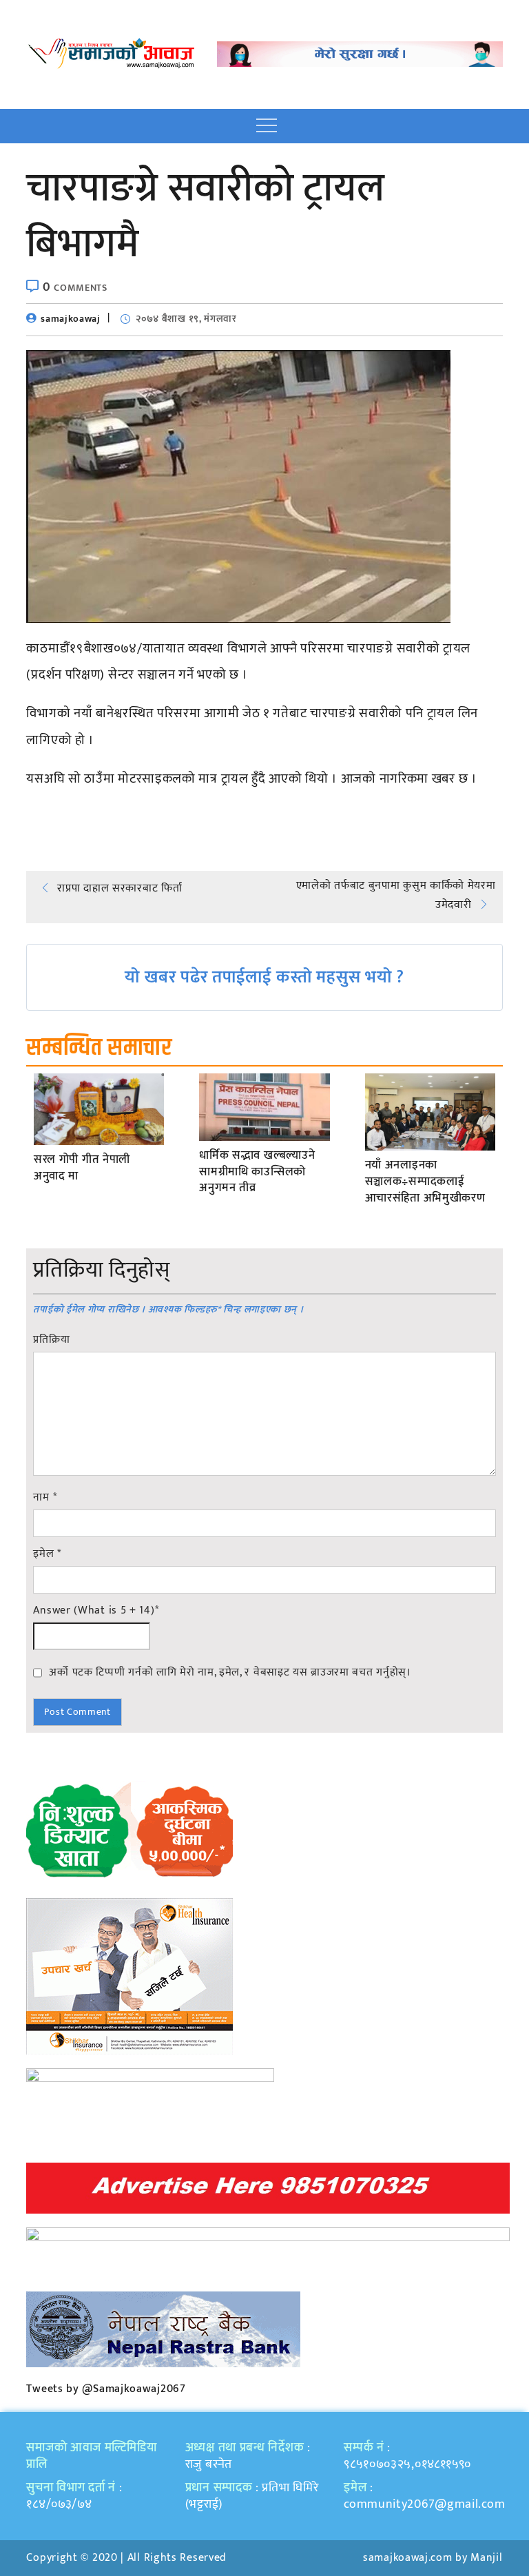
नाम (45, 1498)
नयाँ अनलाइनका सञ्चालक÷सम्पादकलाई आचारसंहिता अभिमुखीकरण (425, 1182)
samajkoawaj (71, 319)
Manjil (486, 2558)
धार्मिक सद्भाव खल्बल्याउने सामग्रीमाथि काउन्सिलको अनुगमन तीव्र (257, 1172)
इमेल (47, 1554)
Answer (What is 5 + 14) (96, 1611)
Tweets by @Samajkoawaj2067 (106, 2389)
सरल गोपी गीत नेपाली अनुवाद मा (82, 1168)
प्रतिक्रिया (51, 1340)
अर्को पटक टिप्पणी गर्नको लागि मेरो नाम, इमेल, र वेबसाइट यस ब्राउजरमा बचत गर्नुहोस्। (230, 1672)
